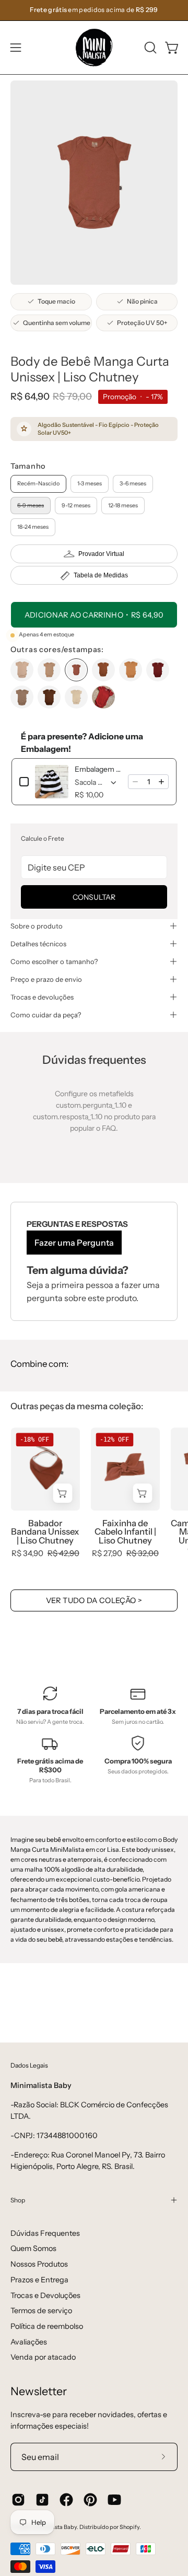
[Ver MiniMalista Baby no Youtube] (114, 2500)
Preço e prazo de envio (46, 979)
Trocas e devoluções (42, 997)
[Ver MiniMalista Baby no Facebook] (66, 2500)
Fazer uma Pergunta (74, 1243)
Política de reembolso (47, 2326)
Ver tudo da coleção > (94, 1600)
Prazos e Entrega (39, 2280)
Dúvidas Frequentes (45, 2233)
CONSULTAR (94, 897)
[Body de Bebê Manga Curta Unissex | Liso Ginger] (103, 670)
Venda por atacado (43, 2357)
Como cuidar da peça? (46, 1015)
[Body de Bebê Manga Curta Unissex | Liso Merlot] (158, 670)
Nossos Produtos (39, 2264)
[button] (149, 48)
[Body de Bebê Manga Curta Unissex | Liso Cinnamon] (49, 670)
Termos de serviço (41, 2311)
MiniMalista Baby (54, 2527)
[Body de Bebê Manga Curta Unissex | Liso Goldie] (131, 670)
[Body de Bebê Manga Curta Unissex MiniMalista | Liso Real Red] (103, 697)
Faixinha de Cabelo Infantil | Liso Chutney (125, 1532)
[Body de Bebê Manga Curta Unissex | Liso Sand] (76, 697)
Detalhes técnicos (38, 944)
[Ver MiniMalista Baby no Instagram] (18, 2500)
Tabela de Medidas (101, 575)
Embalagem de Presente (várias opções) (98, 769)
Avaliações (29, 2342)
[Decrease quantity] (135, 782)
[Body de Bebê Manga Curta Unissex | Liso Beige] (22, 670)
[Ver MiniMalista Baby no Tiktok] (42, 2500)
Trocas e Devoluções (45, 2295)
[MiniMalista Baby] (94, 48)
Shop (18, 2200)
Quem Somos (33, 2248)
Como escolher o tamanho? (54, 961)
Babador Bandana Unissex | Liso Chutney (45, 1532)
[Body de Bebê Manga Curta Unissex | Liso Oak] (49, 697)
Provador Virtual (101, 554)
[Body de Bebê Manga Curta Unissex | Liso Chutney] (76, 670)
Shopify (130, 2527)
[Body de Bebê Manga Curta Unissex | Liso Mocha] (22, 697)
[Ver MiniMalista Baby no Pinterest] (90, 2500)
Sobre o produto (37, 926)
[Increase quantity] (161, 782)
